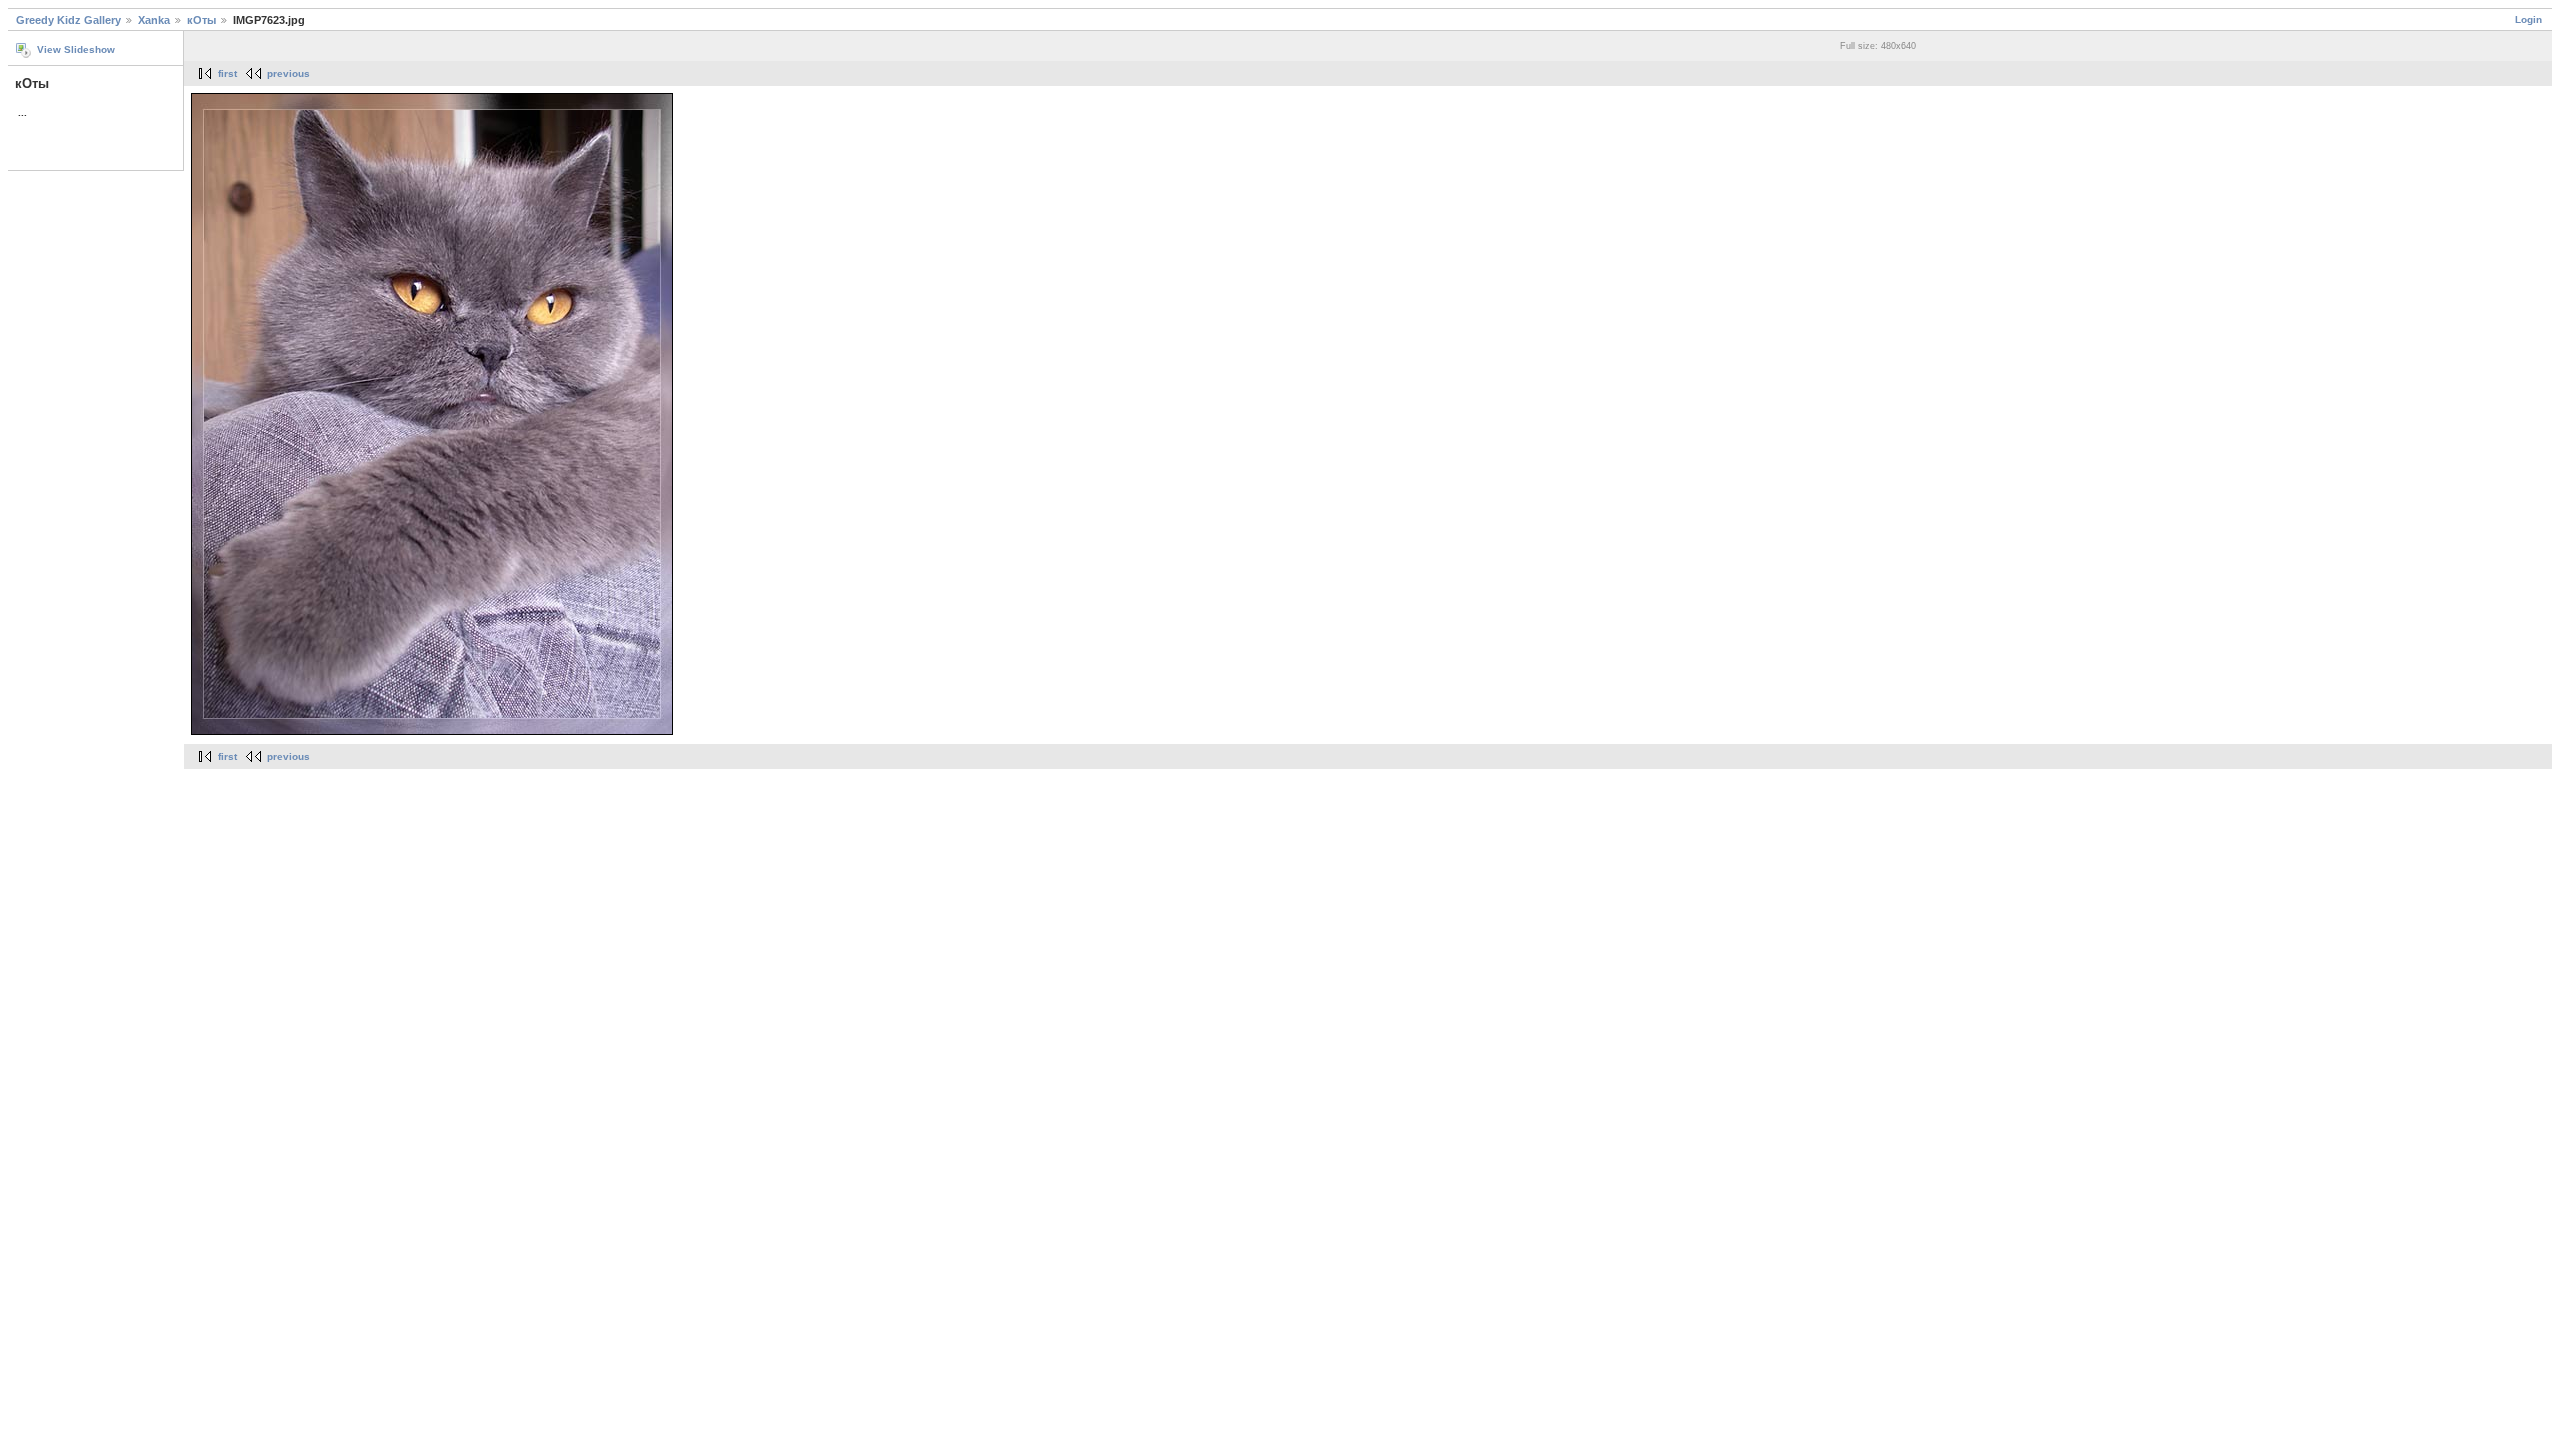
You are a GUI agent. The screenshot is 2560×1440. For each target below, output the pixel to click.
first (227, 73)
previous (288, 73)
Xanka (154, 20)
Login (2528, 19)
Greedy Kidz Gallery (68, 20)
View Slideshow (76, 49)
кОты (201, 20)
